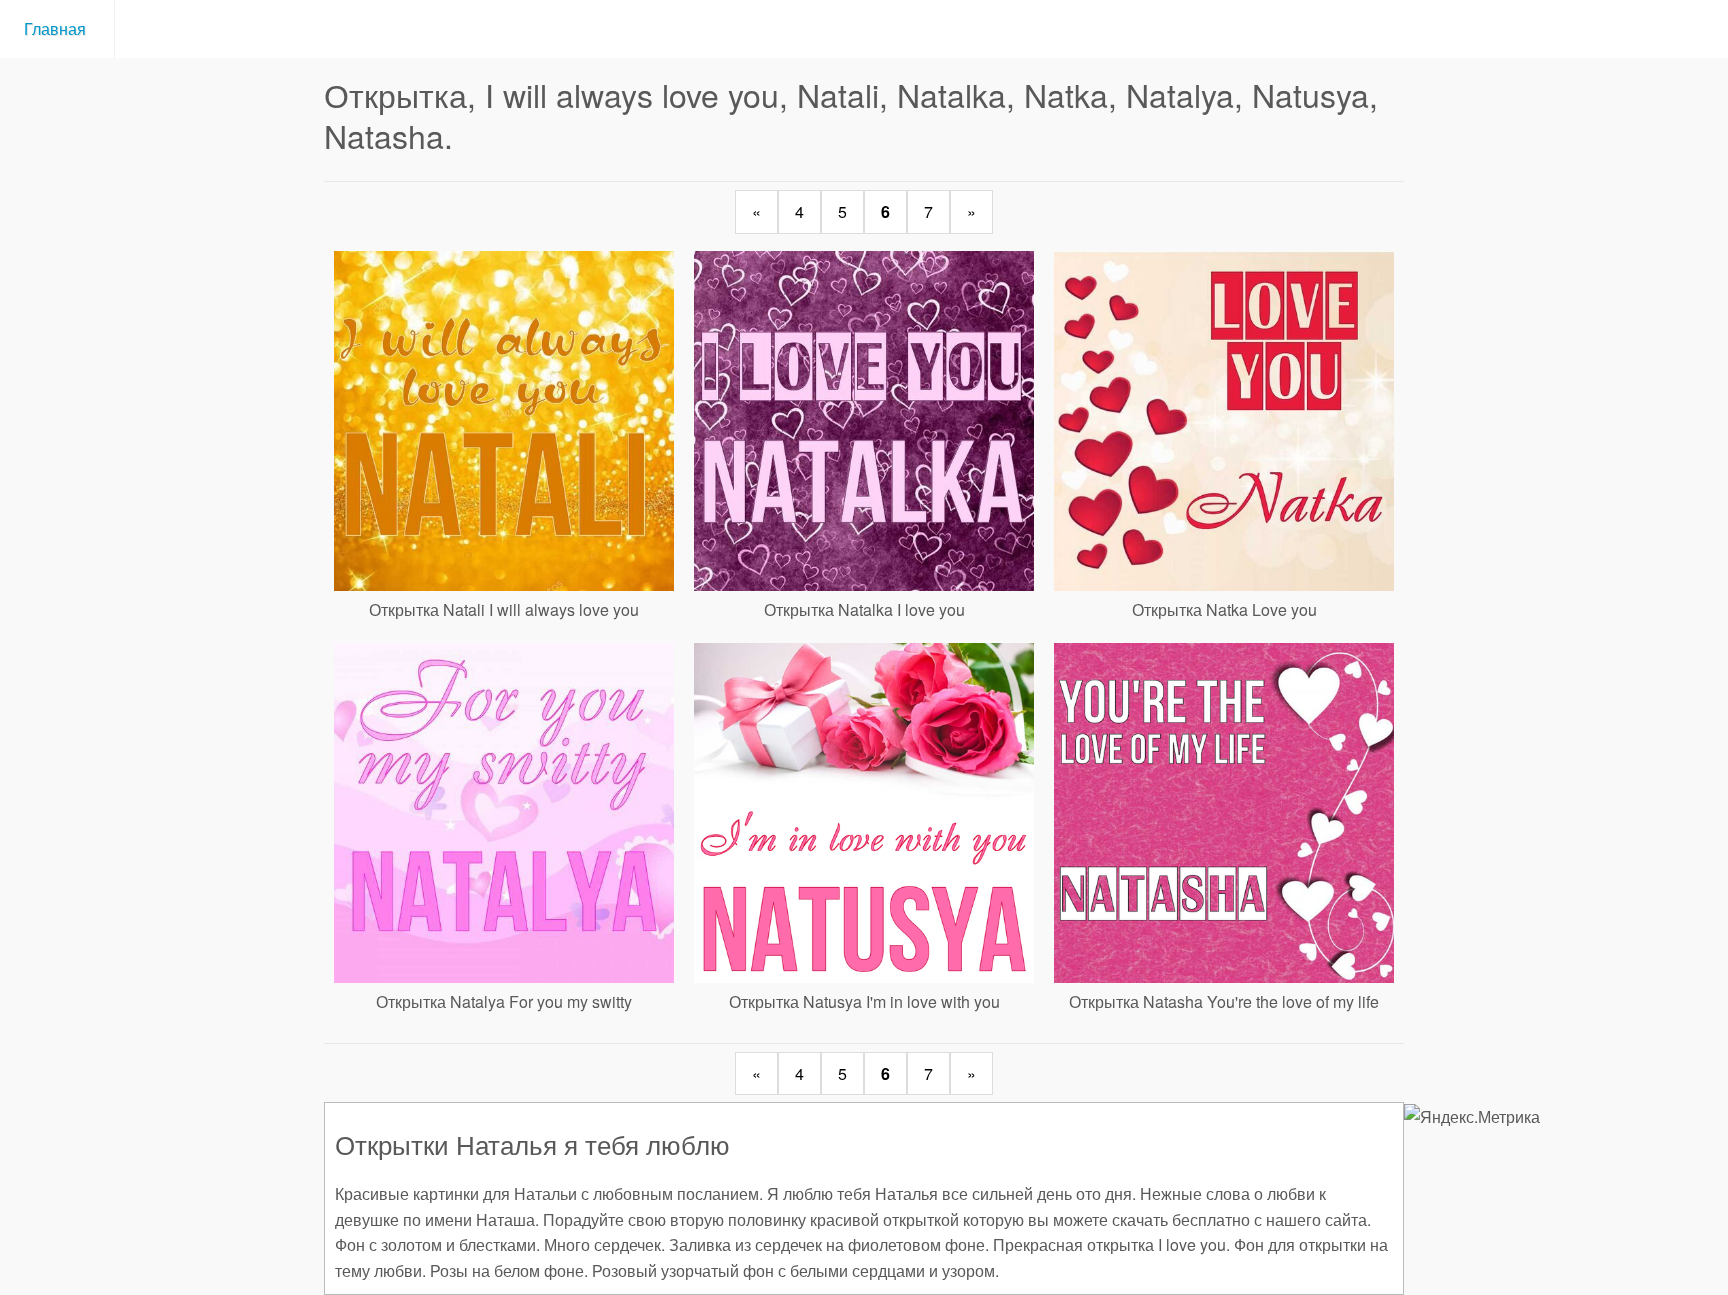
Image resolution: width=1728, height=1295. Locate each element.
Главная (57, 28)
